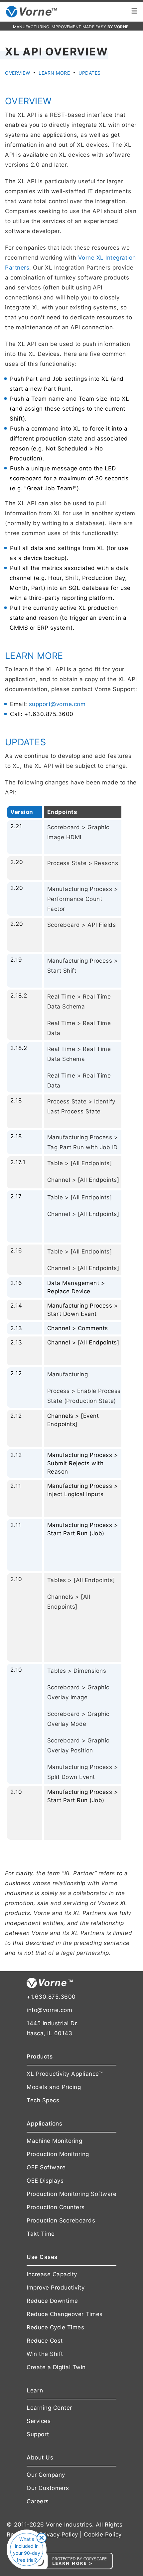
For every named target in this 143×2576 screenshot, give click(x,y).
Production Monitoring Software (71, 2194)
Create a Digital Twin (56, 2367)
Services (39, 2421)
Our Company (46, 2475)
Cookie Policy (103, 2535)
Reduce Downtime (52, 2301)
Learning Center (49, 2408)
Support (38, 2434)
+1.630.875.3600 (51, 1997)
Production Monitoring (58, 2154)
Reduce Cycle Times (55, 2327)
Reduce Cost (45, 2341)
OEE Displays (45, 2181)
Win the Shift (45, 2354)
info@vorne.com (49, 2010)
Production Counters (56, 2207)
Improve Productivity (56, 2288)
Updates (90, 73)
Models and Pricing (54, 2087)
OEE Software (46, 2167)
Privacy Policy (59, 2535)
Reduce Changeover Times (65, 2314)
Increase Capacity (52, 2274)
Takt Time (41, 2234)
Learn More (54, 73)
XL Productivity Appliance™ (65, 2074)
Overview (17, 73)
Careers (38, 2501)
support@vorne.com (57, 704)
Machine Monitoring (54, 2141)
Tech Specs (43, 2100)
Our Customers (48, 2488)
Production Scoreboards (61, 2220)
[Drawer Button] (134, 12)
